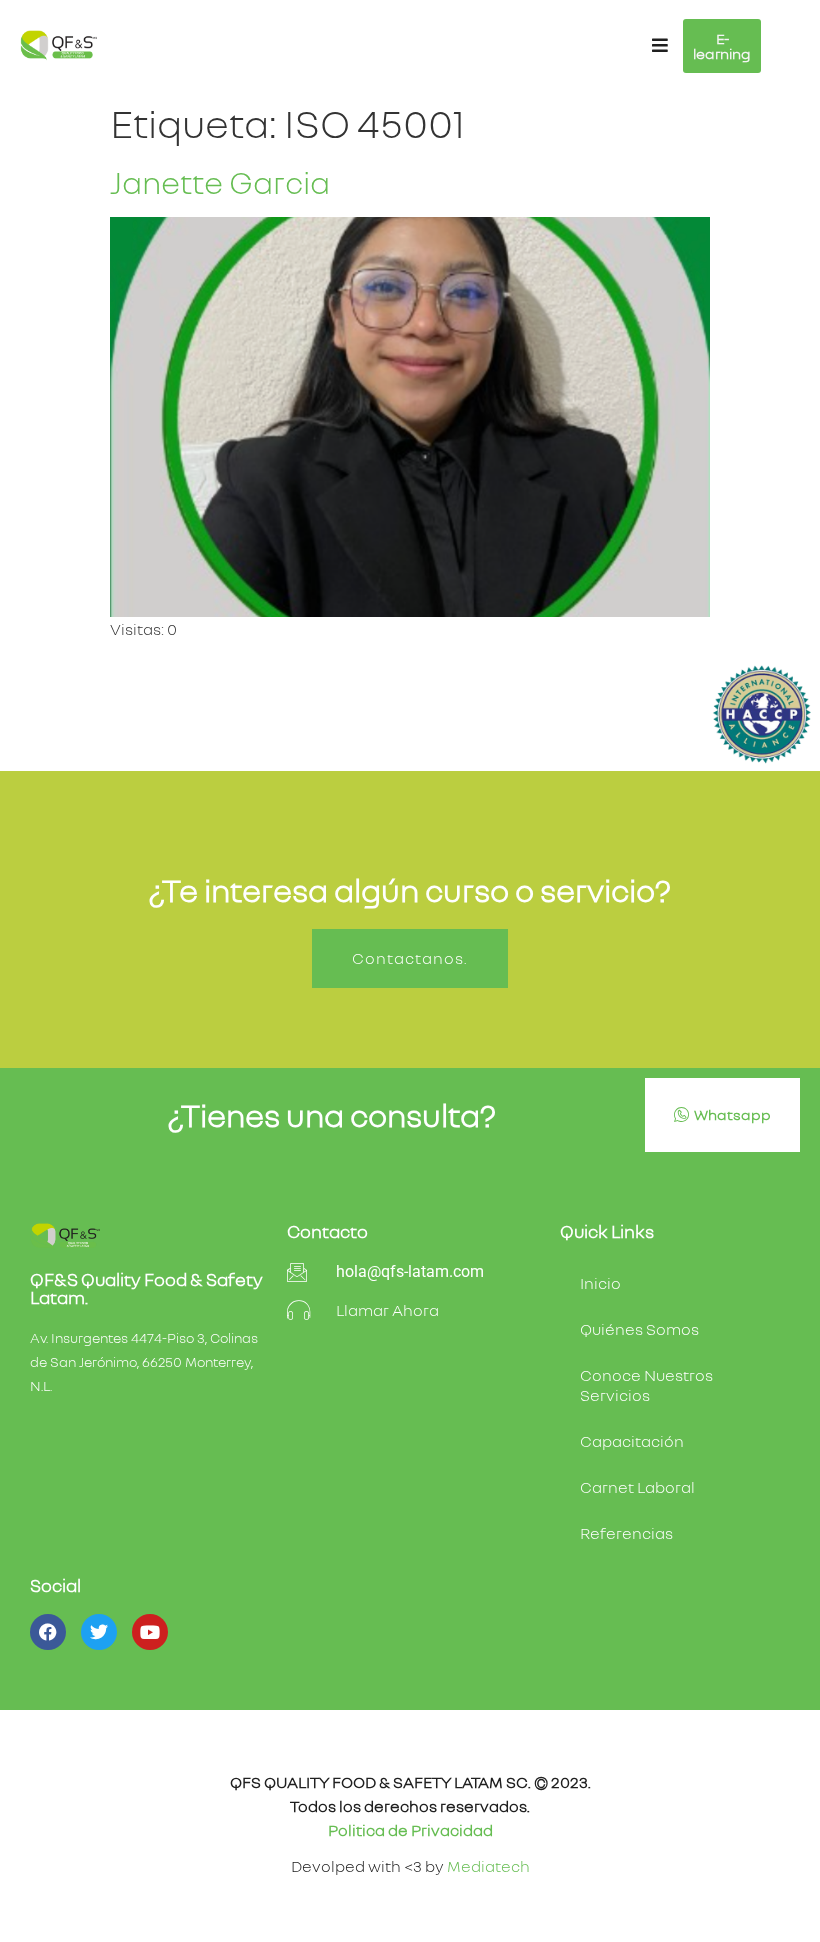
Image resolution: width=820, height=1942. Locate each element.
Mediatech (488, 1866)
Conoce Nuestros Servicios (646, 1385)
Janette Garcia (220, 182)
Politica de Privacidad (410, 1830)
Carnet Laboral (637, 1487)
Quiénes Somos (639, 1329)
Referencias (626, 1533)
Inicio (600, 1283)
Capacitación (632, 1441)
